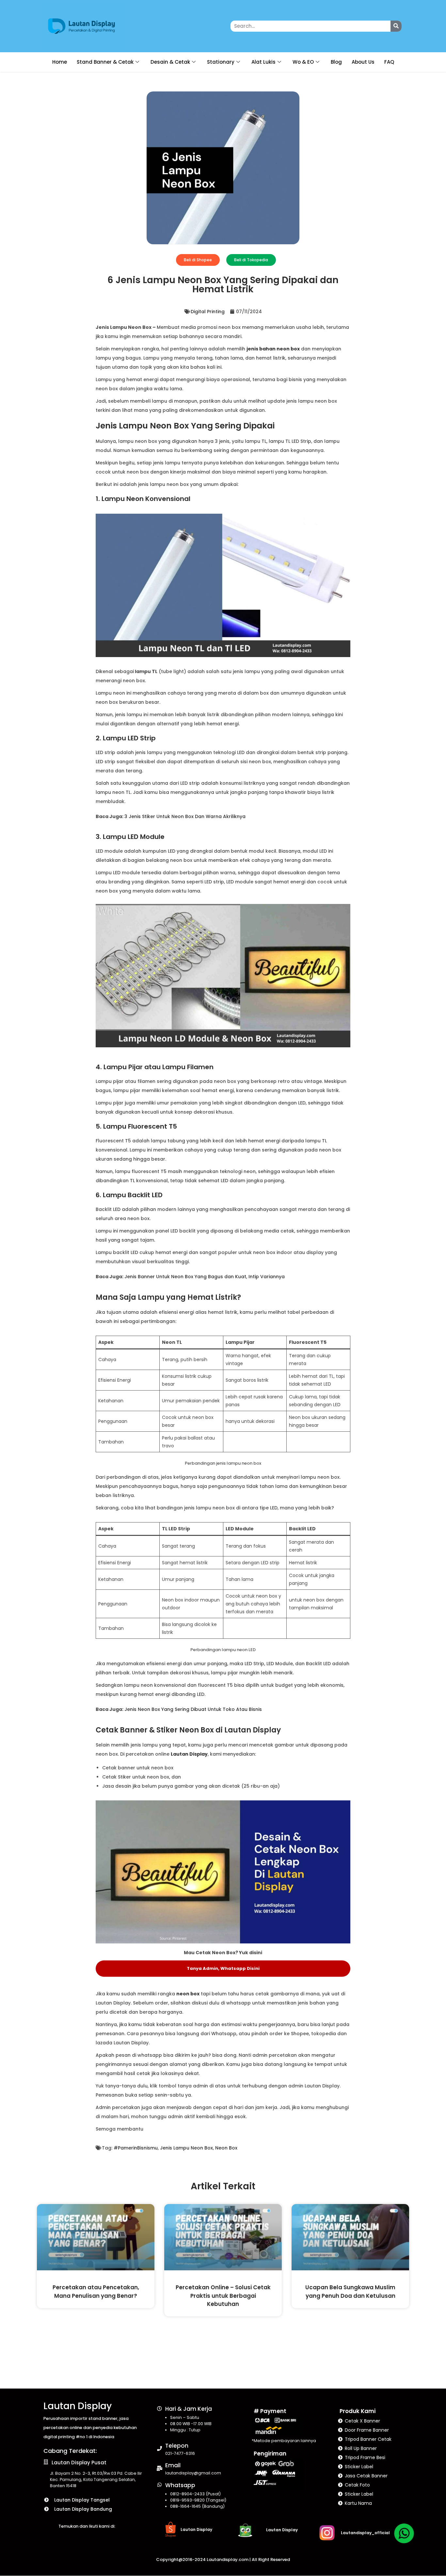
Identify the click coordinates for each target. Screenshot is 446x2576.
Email (173, 2465)
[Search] (396, 26)
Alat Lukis (263, 62)
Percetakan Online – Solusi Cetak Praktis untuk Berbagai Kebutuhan (223, 2296)
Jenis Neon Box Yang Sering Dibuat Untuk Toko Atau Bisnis (193, 1709)
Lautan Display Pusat (79, 2463)
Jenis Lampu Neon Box (186, 2148)
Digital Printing (208, 312)
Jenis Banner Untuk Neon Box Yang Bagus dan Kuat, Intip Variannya (205, 1277)
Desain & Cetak (170, 62)
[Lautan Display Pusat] (46, 2462)
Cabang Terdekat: (70, 2451)
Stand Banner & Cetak (105, 62)
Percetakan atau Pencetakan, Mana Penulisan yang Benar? (96, 2291)
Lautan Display (189, 1754)
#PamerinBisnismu (136, 2148)
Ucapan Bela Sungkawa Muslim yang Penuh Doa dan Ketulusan (350, 2291)
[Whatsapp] (159, 2485)
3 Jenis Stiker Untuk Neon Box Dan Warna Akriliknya (185, 816)
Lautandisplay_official (365, 2533)
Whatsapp (180, 2485)
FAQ (389, 62)
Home (60, 62)
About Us (363, 62)
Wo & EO (303, 62)
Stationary (221, 62)
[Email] (159, 2468)
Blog (336, 62)
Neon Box (226, 2148)
